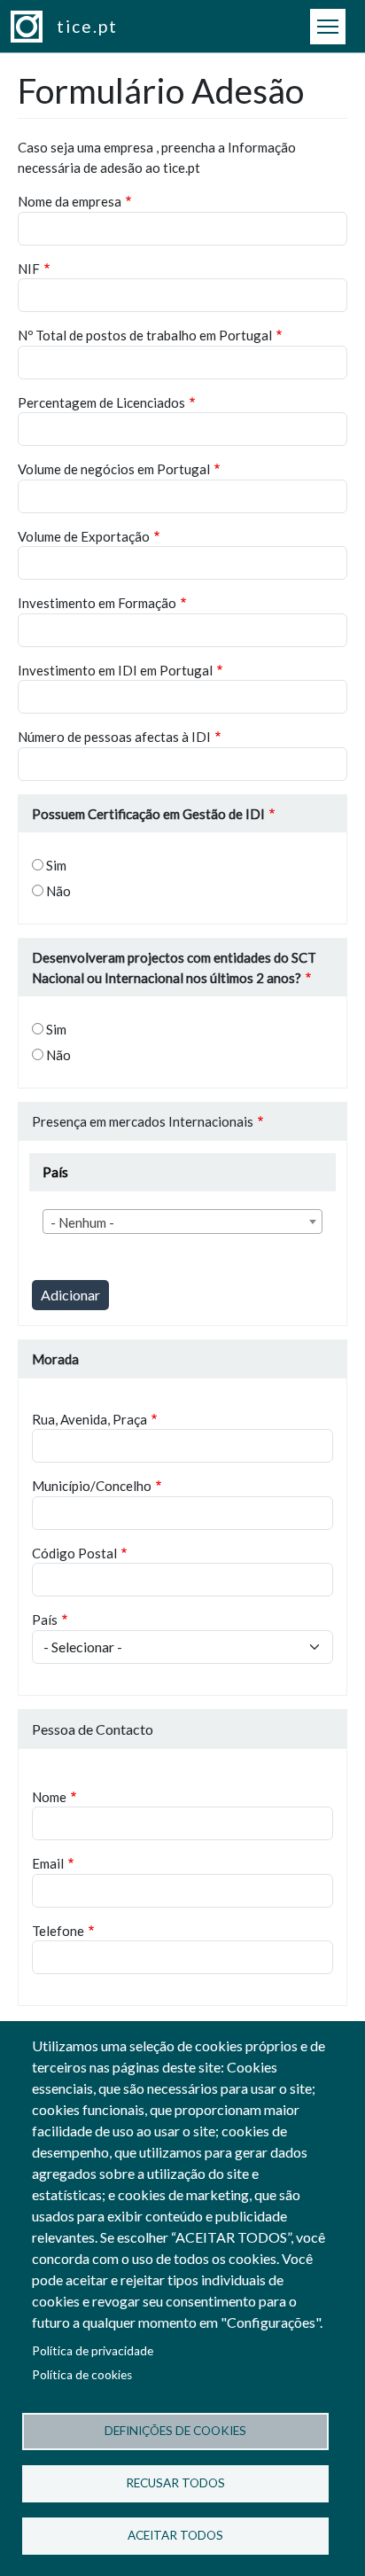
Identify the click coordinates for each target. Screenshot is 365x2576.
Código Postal (74, 1553)
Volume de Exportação (84, 536)
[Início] (34, 27)
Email (48, 1863)
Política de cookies (82, 2375)
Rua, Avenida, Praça (89, 1419)
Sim (56, 865)
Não (58, 891)
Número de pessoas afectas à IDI (114, 737)
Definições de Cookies (175, 2431)
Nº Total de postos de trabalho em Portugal (145, 335)
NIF (29, 269)
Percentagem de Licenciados (101, 402)
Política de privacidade (93, 2351)
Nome (49, 1797)
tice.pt (87, 26)
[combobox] (182, 1222)
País (45, 1620)
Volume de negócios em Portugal (114, 469)
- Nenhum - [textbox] (82, 1222)
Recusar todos (175, 2483)
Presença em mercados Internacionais (143, 1121)
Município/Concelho (92, 1486)
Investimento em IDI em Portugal (115, 670)
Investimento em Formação (97, 603)
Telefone (58, 1931)
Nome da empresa (70, 201)
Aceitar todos (175, 2535)
